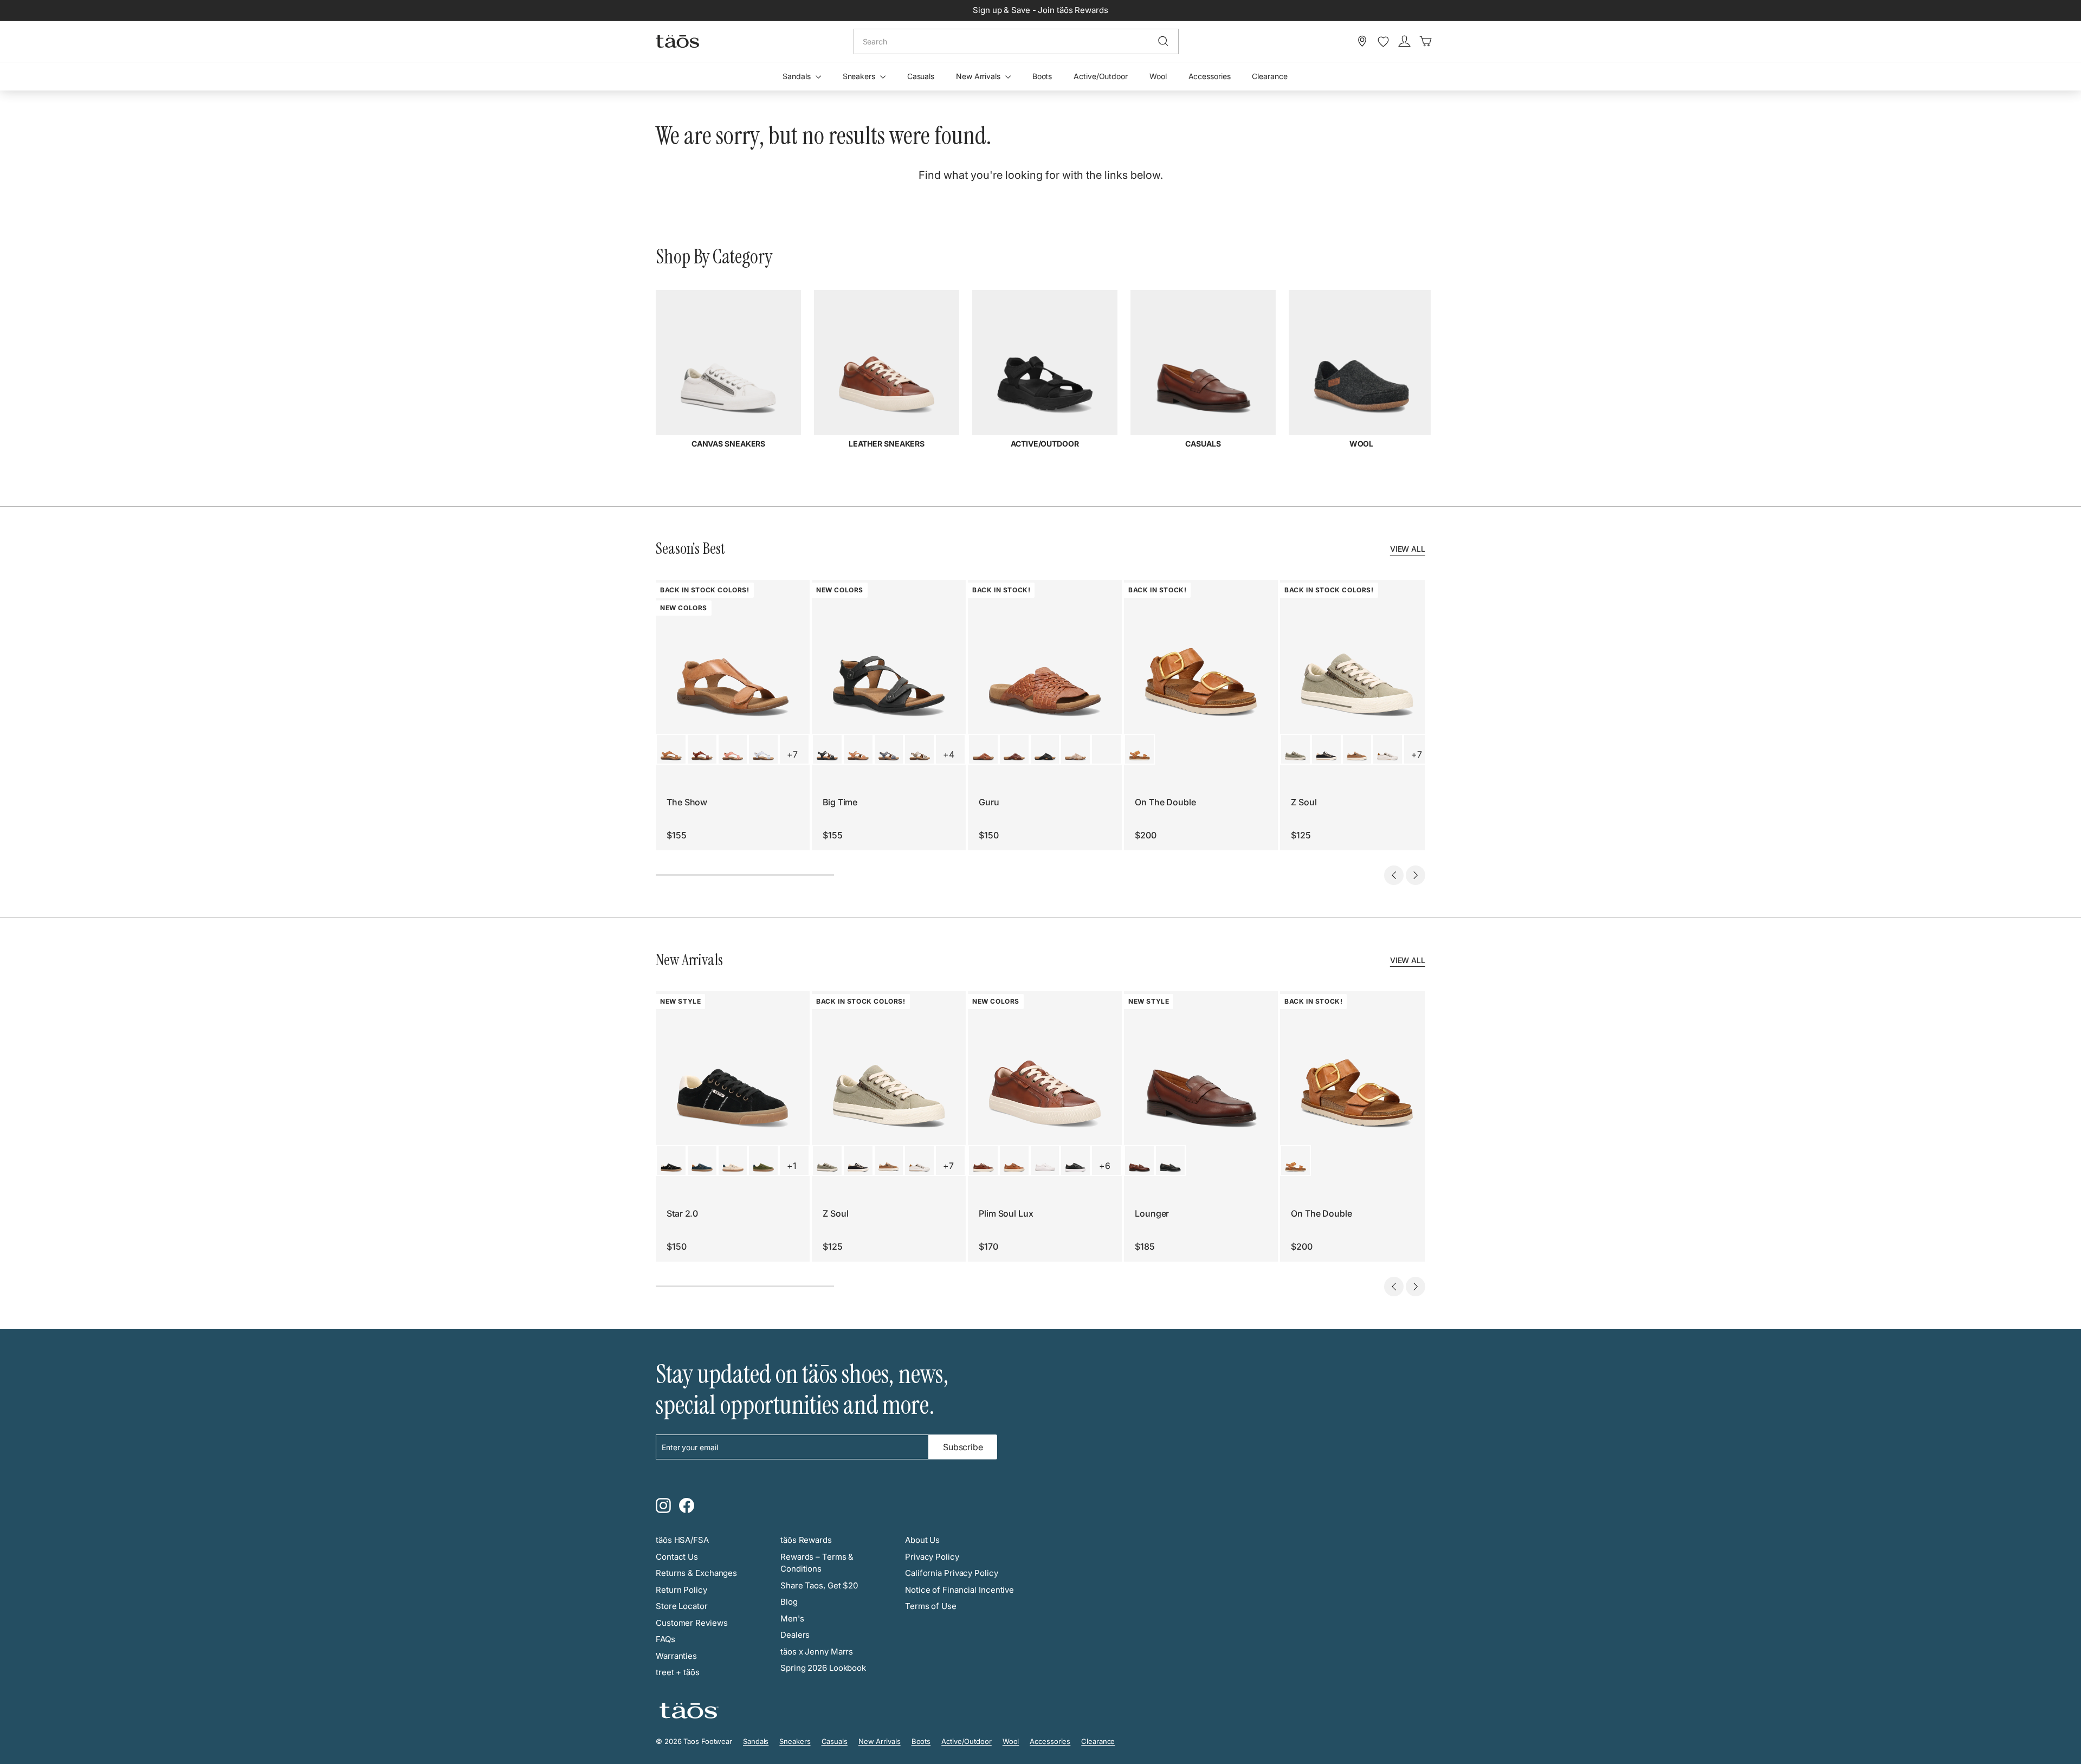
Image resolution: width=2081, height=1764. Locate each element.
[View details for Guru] (983, 749)
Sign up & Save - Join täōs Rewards (1040, 10)
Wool (1158, 76)
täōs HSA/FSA (682, 1540)
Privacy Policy (932, 1557)
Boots (1042, 76)
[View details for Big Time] (827, 749)
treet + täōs (678, 1672)
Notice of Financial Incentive (959, 1590)
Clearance (1269, 76)
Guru (989, 802)
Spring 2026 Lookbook (823, 1668)
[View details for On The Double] (1139, 749)
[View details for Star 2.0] (671, 1161)
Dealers (795, 1635)
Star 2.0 (682, 1213)
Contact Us (677, 1557)
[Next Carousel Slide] (1416, 875)
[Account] (1404, 41)
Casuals (921, 76)
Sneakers (860, 76)
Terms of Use (931, 1606)
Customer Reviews (691, 1623)
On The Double (1165, 802)
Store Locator (682, 1606)
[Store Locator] (1362, 41)
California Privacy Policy (952, 1573)
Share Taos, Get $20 (819, 1585)
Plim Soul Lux (1006, 1213)
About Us (922, 1540)
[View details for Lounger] (1139, 1161)
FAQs (665, 1639)
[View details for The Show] (671, 749)
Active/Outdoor (1101, 76)
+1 (791, 1166)
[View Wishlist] (1383, 42)
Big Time (840, 802)
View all (1408, 549)
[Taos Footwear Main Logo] (677, 41)
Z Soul (1304, 802)
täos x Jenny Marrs (817, 1652)
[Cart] (1426, 41)
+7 (792, 754)
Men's (792, 1618)
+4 (949, 754)
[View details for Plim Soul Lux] (983, 1161)
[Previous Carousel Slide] (1394, 875)
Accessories (1210, 76)
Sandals (797, 76)
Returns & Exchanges (696, 1573)
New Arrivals (979, 76)
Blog (789, 1602)
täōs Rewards (806, 1540)
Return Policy (681, 1590)
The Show (687, 802)
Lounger (1152, 1213)
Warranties (676, 1656)
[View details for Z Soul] (1295, 749)
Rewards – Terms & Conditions (817, 1563)
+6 (1105, 1166)
